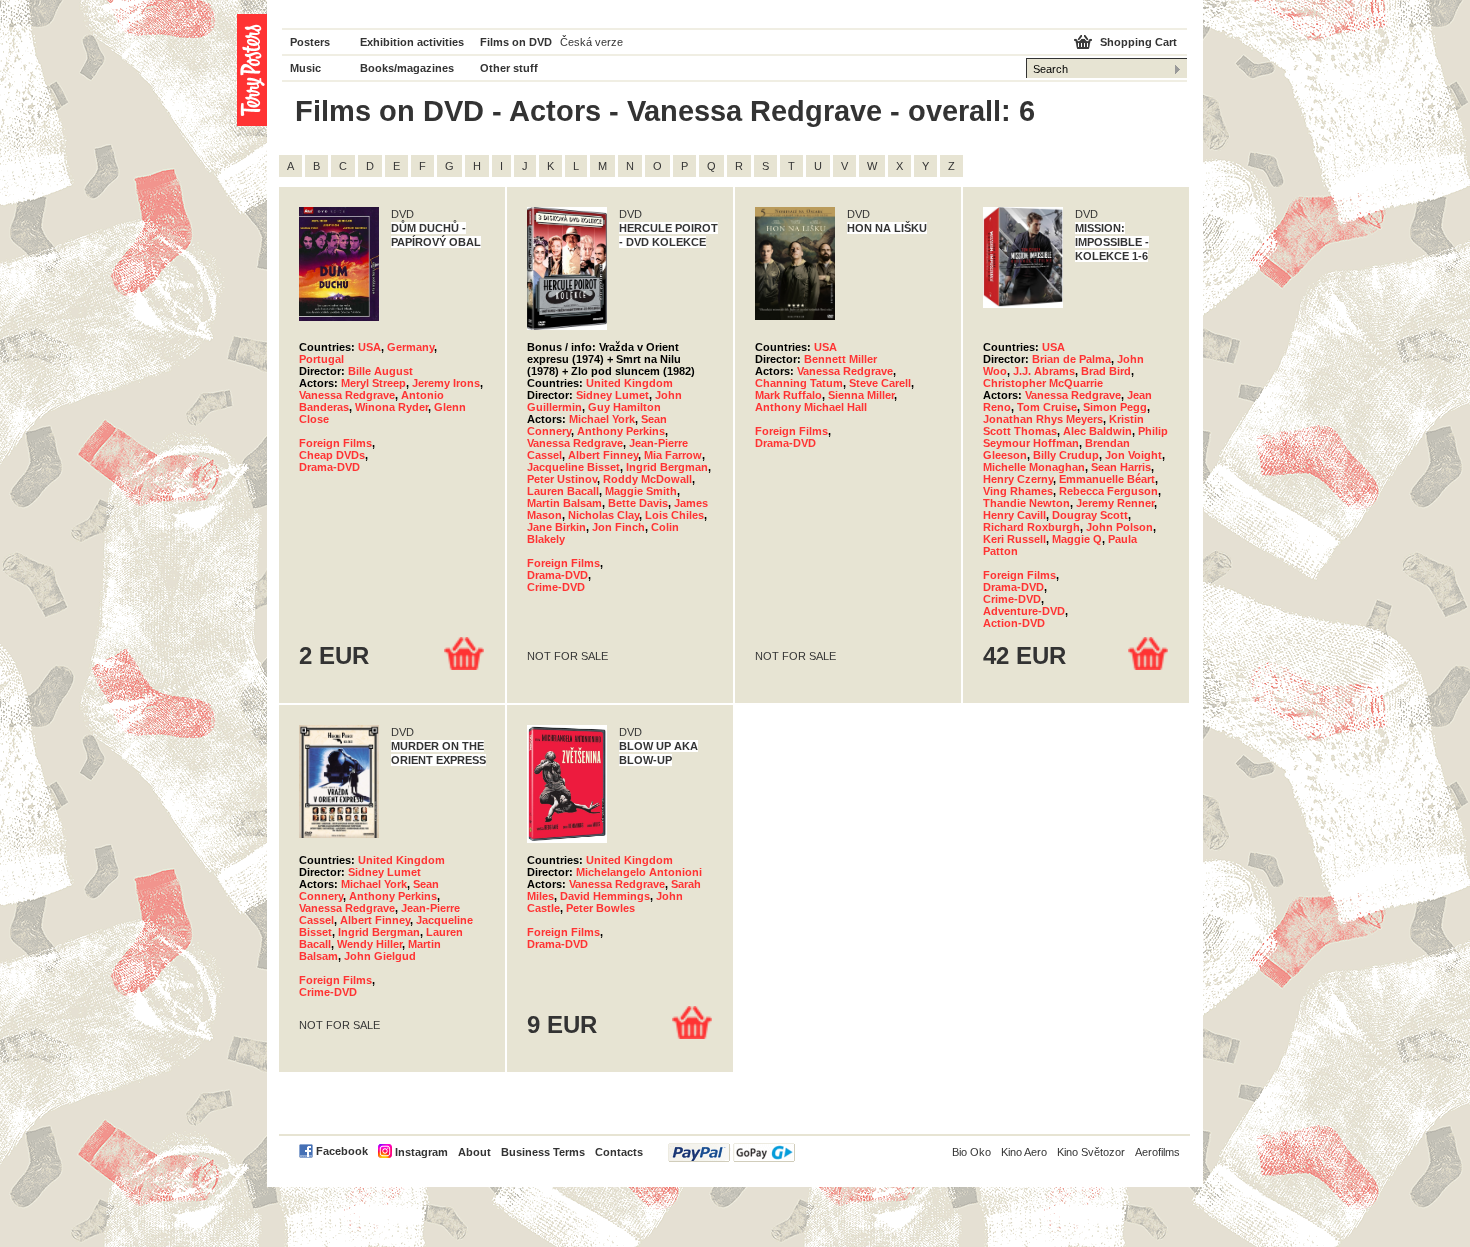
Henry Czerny (1018, 479)
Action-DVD (1014, 623)
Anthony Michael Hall (811, 407)
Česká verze (591, 42)
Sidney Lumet (612, 395)
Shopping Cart (1138, 42)
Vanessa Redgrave (347, 395)
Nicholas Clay (603, 515)
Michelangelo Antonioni (639, 872)
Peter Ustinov (562, 479)
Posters (310, 42)
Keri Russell (1014, 539)
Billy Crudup (1066, 455)
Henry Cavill (1014, 515)
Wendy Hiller (369, 944)
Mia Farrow (673, 455)
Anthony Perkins (621, 431)
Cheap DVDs (332, 455)
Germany (410, 347)
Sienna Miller (861, 395)
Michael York (602, 419)
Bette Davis (638, 503)
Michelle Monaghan (1034, 467)
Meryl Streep (373, 383)
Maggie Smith (641, 491)
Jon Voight (1133, 455)
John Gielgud (380, 956)
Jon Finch (618, 527)
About (474, 1152)
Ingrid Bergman (667, 467)
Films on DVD (516, 42)
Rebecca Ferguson (1108, 491)
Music (305, 68)
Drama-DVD (329, 467)
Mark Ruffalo (788, 395)
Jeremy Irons (446, 383)
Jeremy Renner (1115, 503)
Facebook (342, 1151)
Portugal (321, 359)
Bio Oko (971, 1152)
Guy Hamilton (624, 407)
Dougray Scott (1090, 515)
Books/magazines (407, 68)
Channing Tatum (799, 383)
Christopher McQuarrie (1043, 383)
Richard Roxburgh (1031, 527)
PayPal (731, 1152)
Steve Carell (880, 383)
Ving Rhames (1018, 491)
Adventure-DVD (1024, 611)
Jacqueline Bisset (573, 467)
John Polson (1119, 527)
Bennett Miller (840, 359)
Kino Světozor (1091, 1152)
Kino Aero (1024, 1152)
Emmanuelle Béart (1107, 479)
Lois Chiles (674, 515)
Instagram (421, 1152)
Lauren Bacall (563, 491)
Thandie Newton (1026, 503)
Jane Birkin (556, 527)
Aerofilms (1157, 1152)
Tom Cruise (1047, 407)
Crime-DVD (556, 587)
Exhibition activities (412, 42)
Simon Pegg (1115, 407)
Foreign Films (335, 443)
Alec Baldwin (1097, 431)
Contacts (619, 1152)
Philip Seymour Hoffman (1075, 437)
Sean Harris (1121, 467)
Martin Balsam (564, 503)
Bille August (380, 371)
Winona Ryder (391, 407)
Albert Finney (603, 455)
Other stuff (509, 68)
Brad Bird (1106, 371)
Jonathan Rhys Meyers (1043, 419)
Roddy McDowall (647, 479)
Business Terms (543, 1152)
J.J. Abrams (1044, 371)
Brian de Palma (1071, 359)
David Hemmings (605, 896)
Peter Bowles (600, 908)
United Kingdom (629, 383)
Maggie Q (1077, 539)
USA (369, 347)
